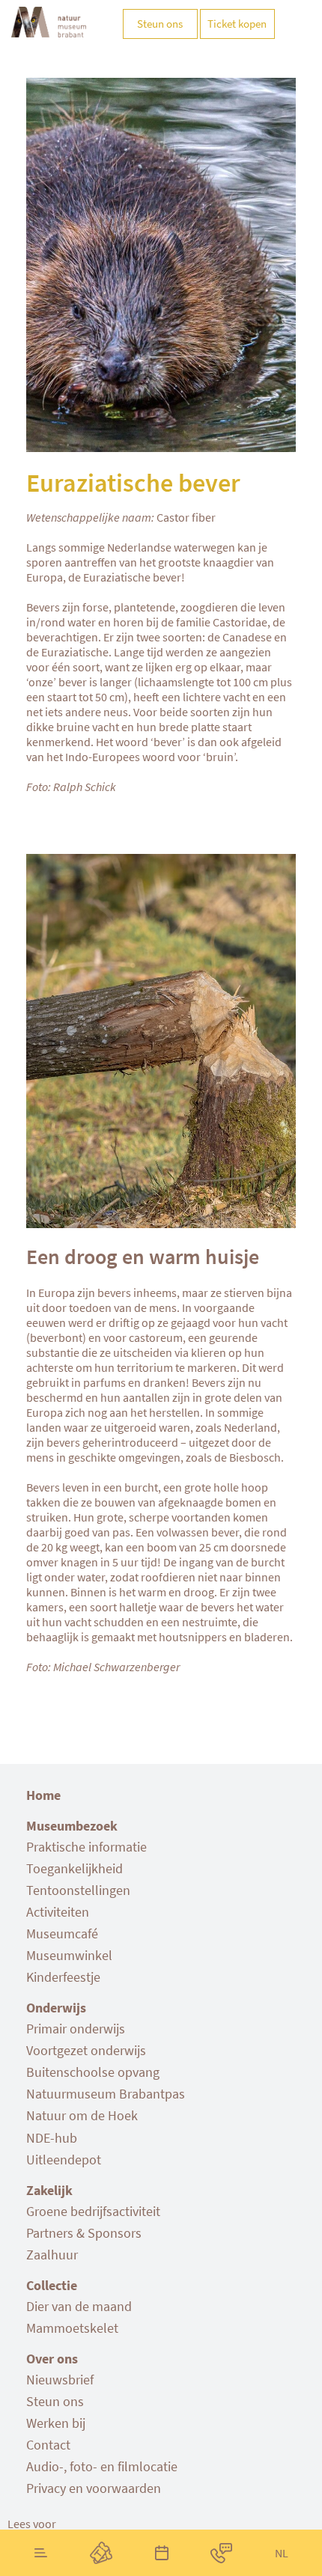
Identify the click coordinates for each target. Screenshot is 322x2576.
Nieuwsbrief (60, 2380)
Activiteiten (58, 1912)
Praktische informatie (86, 1847)
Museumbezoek (72, 1826)
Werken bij (56, 2423)
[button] (32, 2524)
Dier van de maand (79, 2306)
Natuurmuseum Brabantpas (106, 2094)
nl (282, 2553)
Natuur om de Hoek (82, 2115)
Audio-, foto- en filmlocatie (102, 2466)
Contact (48, 2445)
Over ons (52, 2359)
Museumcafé (62, 1933)
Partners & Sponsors (84, 2233)
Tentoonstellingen (78, 1890)
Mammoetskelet (72, 2328)
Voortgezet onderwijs (86, 2050)
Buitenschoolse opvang (93, 2072)
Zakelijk (49, 2190)
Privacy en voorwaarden (94, 2488)
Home (43, 1795)
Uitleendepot (64, 2160)
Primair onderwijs (76, 2029)
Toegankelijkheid (75, 1868)
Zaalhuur (52, 2255)
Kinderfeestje (63, 1977)
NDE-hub (52, 2138)
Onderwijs (56, 2008)
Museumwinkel (69, 1955)
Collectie (52, 2285)
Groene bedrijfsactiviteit (93, 2211)
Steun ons (55, 2401)
